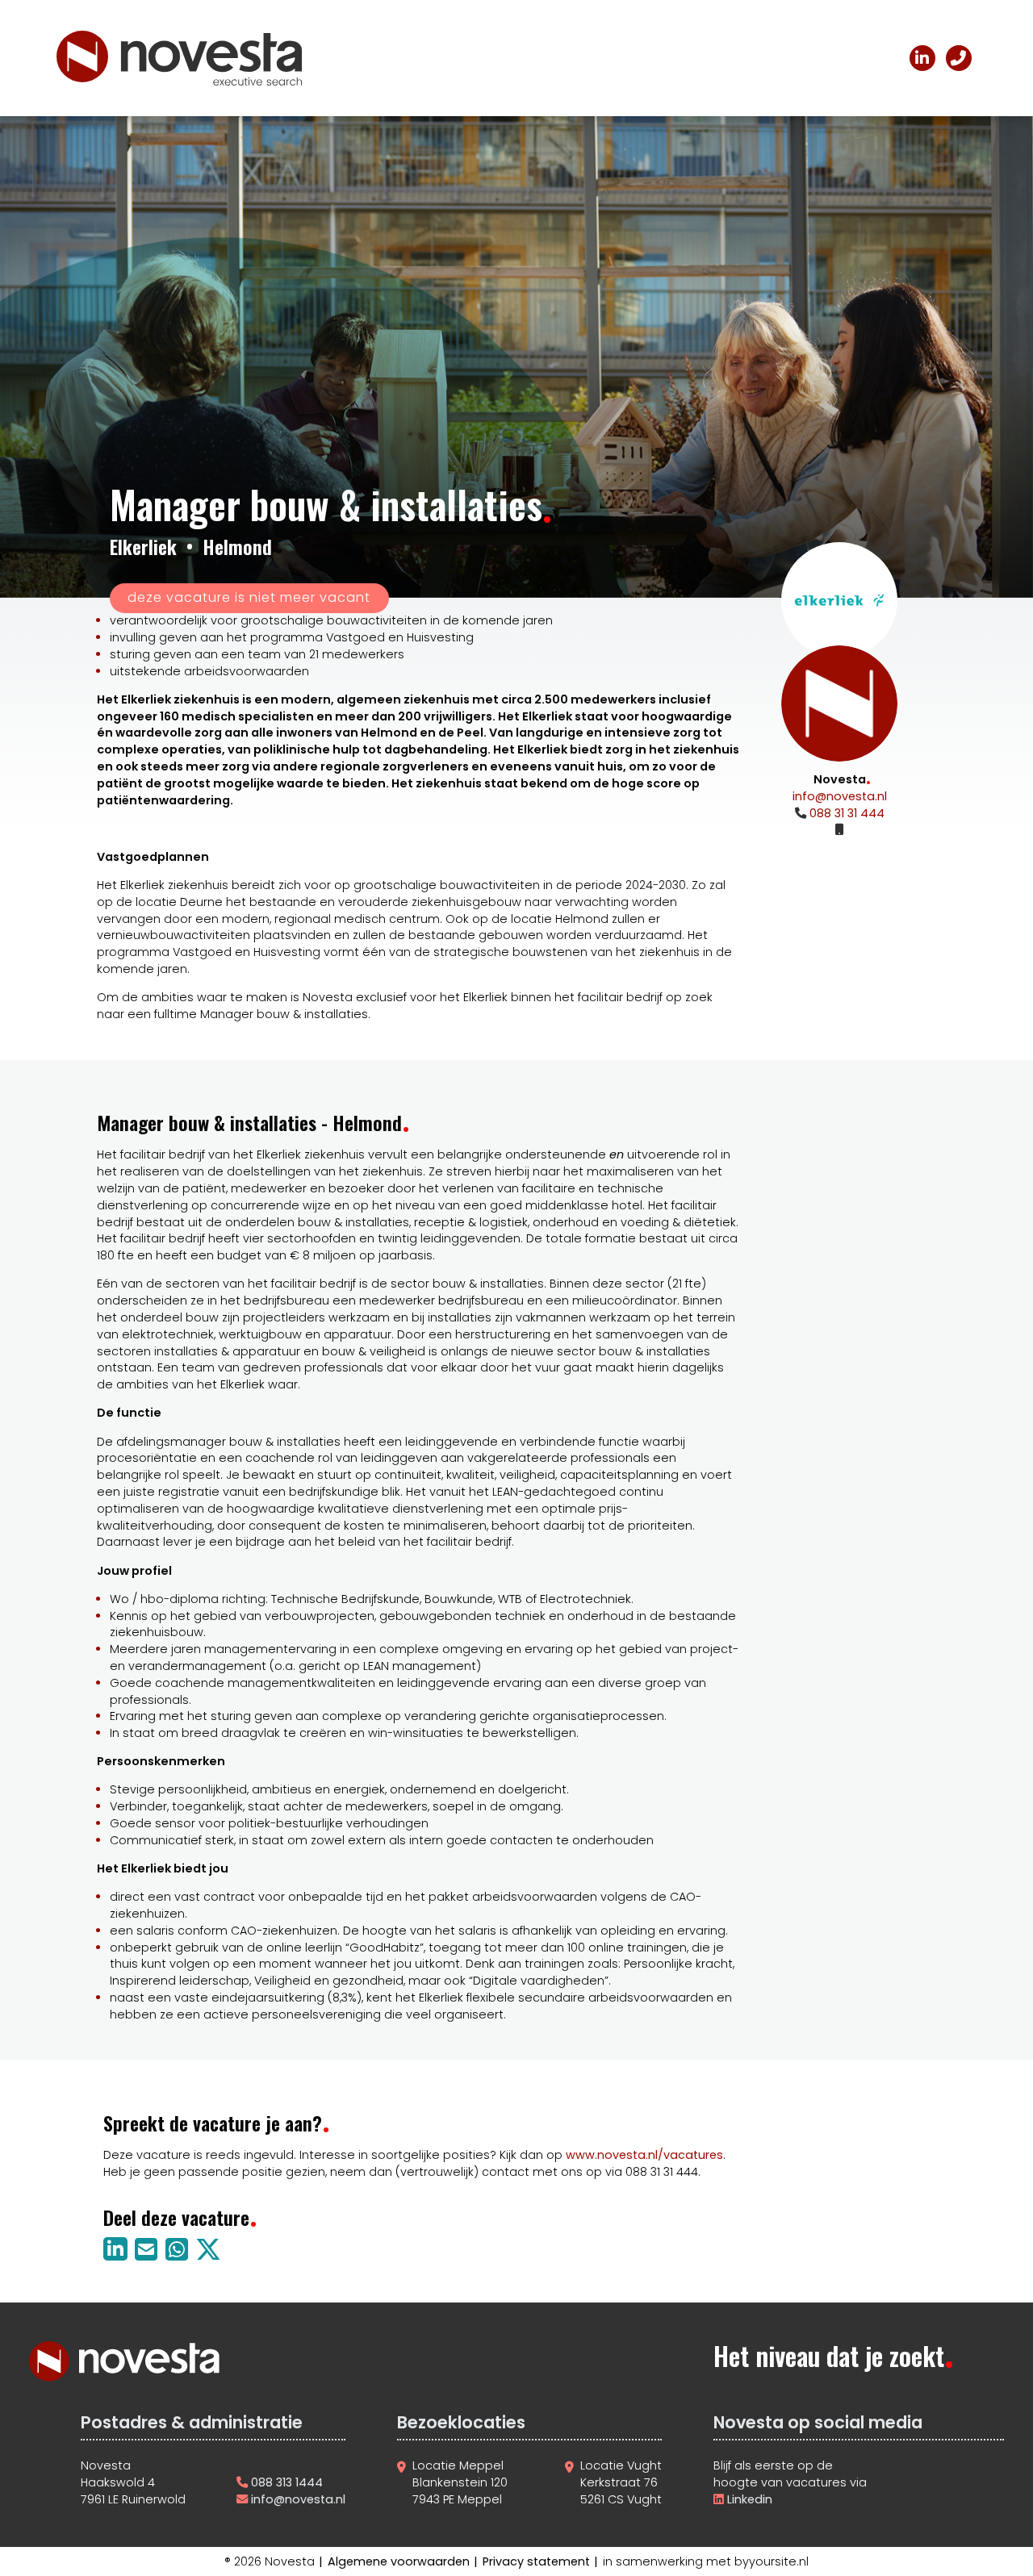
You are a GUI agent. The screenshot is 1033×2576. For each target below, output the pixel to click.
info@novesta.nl (840, 796)
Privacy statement (536, 2561)
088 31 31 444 (845, 813)
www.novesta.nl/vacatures (644, 2155)
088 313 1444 (287, 2482)
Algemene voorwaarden (399, 2561)
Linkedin (748, 2499)
